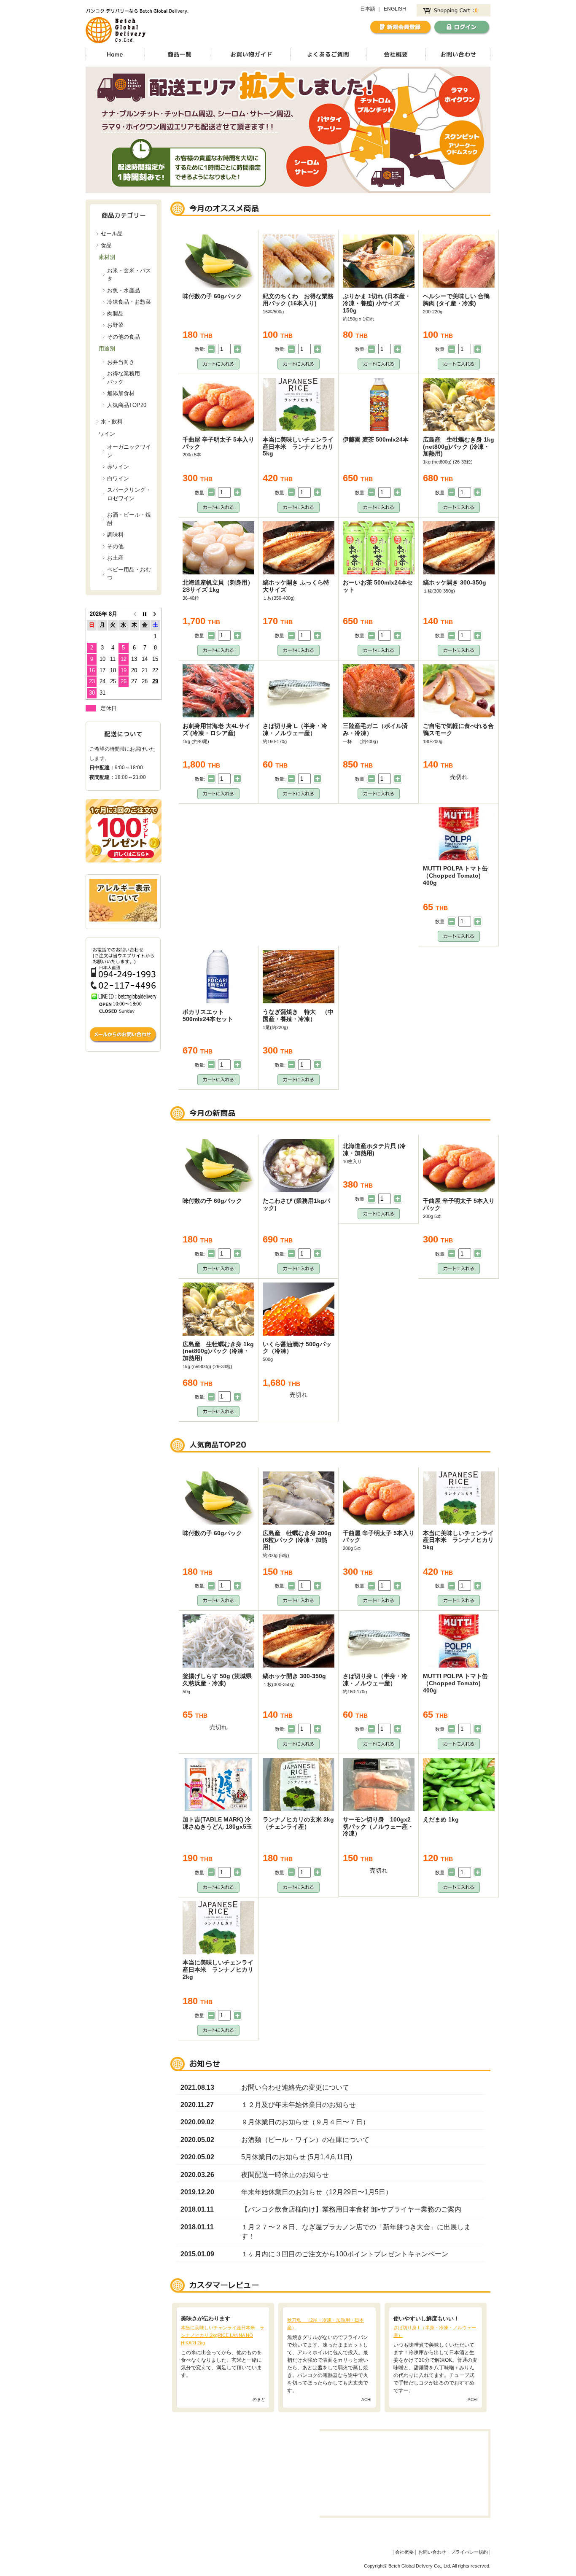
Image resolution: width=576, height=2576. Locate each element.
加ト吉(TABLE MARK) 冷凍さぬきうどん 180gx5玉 (217, 1823)
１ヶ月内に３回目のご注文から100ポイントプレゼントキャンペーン (345, 2254)
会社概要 (404, 2552)
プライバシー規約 (469, 2552)
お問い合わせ (432, 2552)
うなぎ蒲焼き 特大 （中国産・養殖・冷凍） (298, 1015)
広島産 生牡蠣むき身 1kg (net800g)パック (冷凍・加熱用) (459, 447)
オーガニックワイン (129, 451)
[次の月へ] (155, 614)
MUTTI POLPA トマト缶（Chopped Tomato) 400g (455, 876)
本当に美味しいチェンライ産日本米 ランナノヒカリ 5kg (301, 447)
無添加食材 (121, 393)
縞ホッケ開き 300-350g (455, 582)
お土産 (115, 558)
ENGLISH (395, 9)
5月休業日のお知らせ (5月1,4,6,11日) (297, 2157)
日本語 (368, 9)
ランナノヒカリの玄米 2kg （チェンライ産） (301, 1823)
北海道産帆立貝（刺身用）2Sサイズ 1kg (218, 586)
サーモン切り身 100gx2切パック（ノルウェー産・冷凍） (378, 1827)
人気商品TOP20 (127, 405)
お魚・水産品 (124, 290)
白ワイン (118, 478)
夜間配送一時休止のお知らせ (285, 2175)
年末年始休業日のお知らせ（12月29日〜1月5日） (317, 2192)
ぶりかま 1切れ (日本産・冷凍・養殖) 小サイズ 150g (377, 303)
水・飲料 (112, 422)
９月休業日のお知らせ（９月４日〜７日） (305, 2122)
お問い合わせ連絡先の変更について (295, 2087)
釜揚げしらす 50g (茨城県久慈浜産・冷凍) (217, 1680)
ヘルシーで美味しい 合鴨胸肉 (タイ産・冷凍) (456, 300)
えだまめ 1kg (441, 1819)
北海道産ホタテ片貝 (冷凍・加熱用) (374, 1149)
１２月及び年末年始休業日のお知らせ (299, 2105)
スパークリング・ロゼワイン (129, 494)
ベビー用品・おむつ (129, 574)
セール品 (112, 233)
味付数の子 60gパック (212, 296)
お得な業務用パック (124, 378)
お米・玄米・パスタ (129, 275)
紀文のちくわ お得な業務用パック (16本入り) (298, 300)
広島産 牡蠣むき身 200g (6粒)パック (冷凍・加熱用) (297, 1540)
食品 (106, 245)
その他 (115, 546)
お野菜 (115, 325)
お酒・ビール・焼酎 (129, 519)
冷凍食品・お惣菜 (129, 302)
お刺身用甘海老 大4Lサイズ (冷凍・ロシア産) (217, 729)
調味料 (115, 535)
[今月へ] (145, 614)
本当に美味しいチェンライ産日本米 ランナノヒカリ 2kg (221, 1970)
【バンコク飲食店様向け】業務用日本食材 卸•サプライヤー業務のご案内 (351, 2209)
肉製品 (115, 314)
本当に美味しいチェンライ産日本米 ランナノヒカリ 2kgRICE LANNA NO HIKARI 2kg (223, 2335)
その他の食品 (124, 337)
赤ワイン (118, 467)
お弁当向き (121, 362)
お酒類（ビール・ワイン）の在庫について (305, 2140)
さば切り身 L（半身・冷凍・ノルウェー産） (295, 729)
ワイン (107, 434)
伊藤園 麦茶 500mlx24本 (376, 439)
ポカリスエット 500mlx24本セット (208, 1015)
